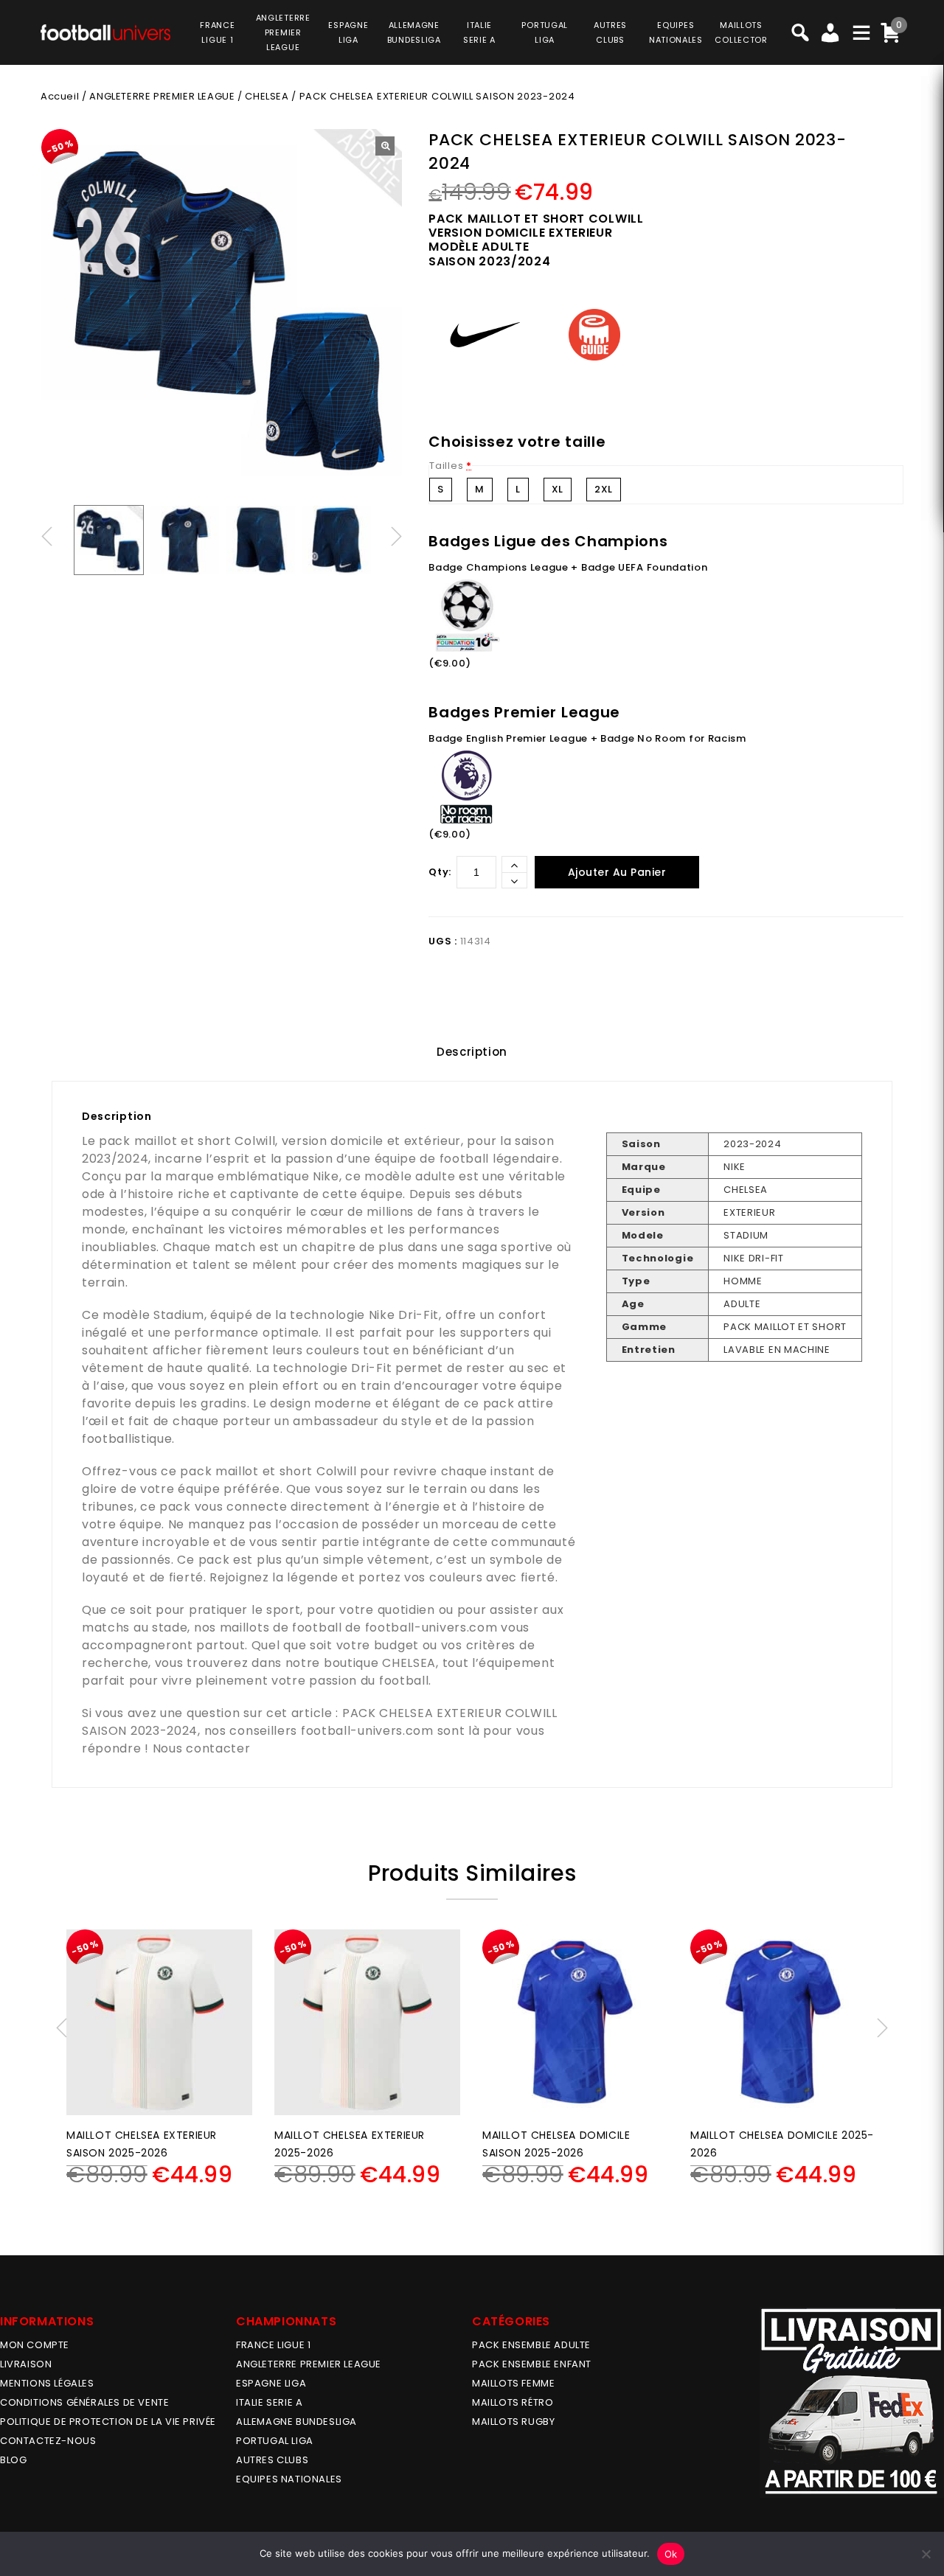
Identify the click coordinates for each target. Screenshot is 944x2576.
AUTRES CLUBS (272, 2460)
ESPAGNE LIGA (271, 2383)
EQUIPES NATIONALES (289, 2479)
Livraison (26, 2364)
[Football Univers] (105, 31)
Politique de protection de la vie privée (108, 2422)
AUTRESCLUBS (610, 32)
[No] (926, 2554)
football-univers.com (431, 1628)
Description (472, 1052)
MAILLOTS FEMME (513, 2383)
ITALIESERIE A (479, 32)
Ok (671, 2554)
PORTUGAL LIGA (275, 2441)
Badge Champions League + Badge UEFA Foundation (568, 567)
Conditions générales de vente (84, 2402)
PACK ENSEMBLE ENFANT (532, 2364)
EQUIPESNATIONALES (676, 32)
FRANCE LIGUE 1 (273, 2345)
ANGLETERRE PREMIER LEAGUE (283, 32)
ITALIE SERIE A (269, 2402)
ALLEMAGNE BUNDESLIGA (296, 2422)
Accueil (60, 96)
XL (558, 489)
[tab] (472, 1052)
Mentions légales (47, 2383)
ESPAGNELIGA (348, 32)
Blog (13, 2460)
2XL (604, 489)
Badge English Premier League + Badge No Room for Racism (587, 738)
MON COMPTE (35, 2345)
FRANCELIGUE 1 (217, 32)
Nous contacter (202, 1748)
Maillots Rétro (513, 2402)
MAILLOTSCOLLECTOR (741, 32)
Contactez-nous (48, 2441)
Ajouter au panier (617, 872)
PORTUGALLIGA (545, 32)
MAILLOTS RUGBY (513, 2422)
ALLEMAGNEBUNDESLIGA (414, 32)
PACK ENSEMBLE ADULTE (531, 2345)
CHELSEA (267, 96)
